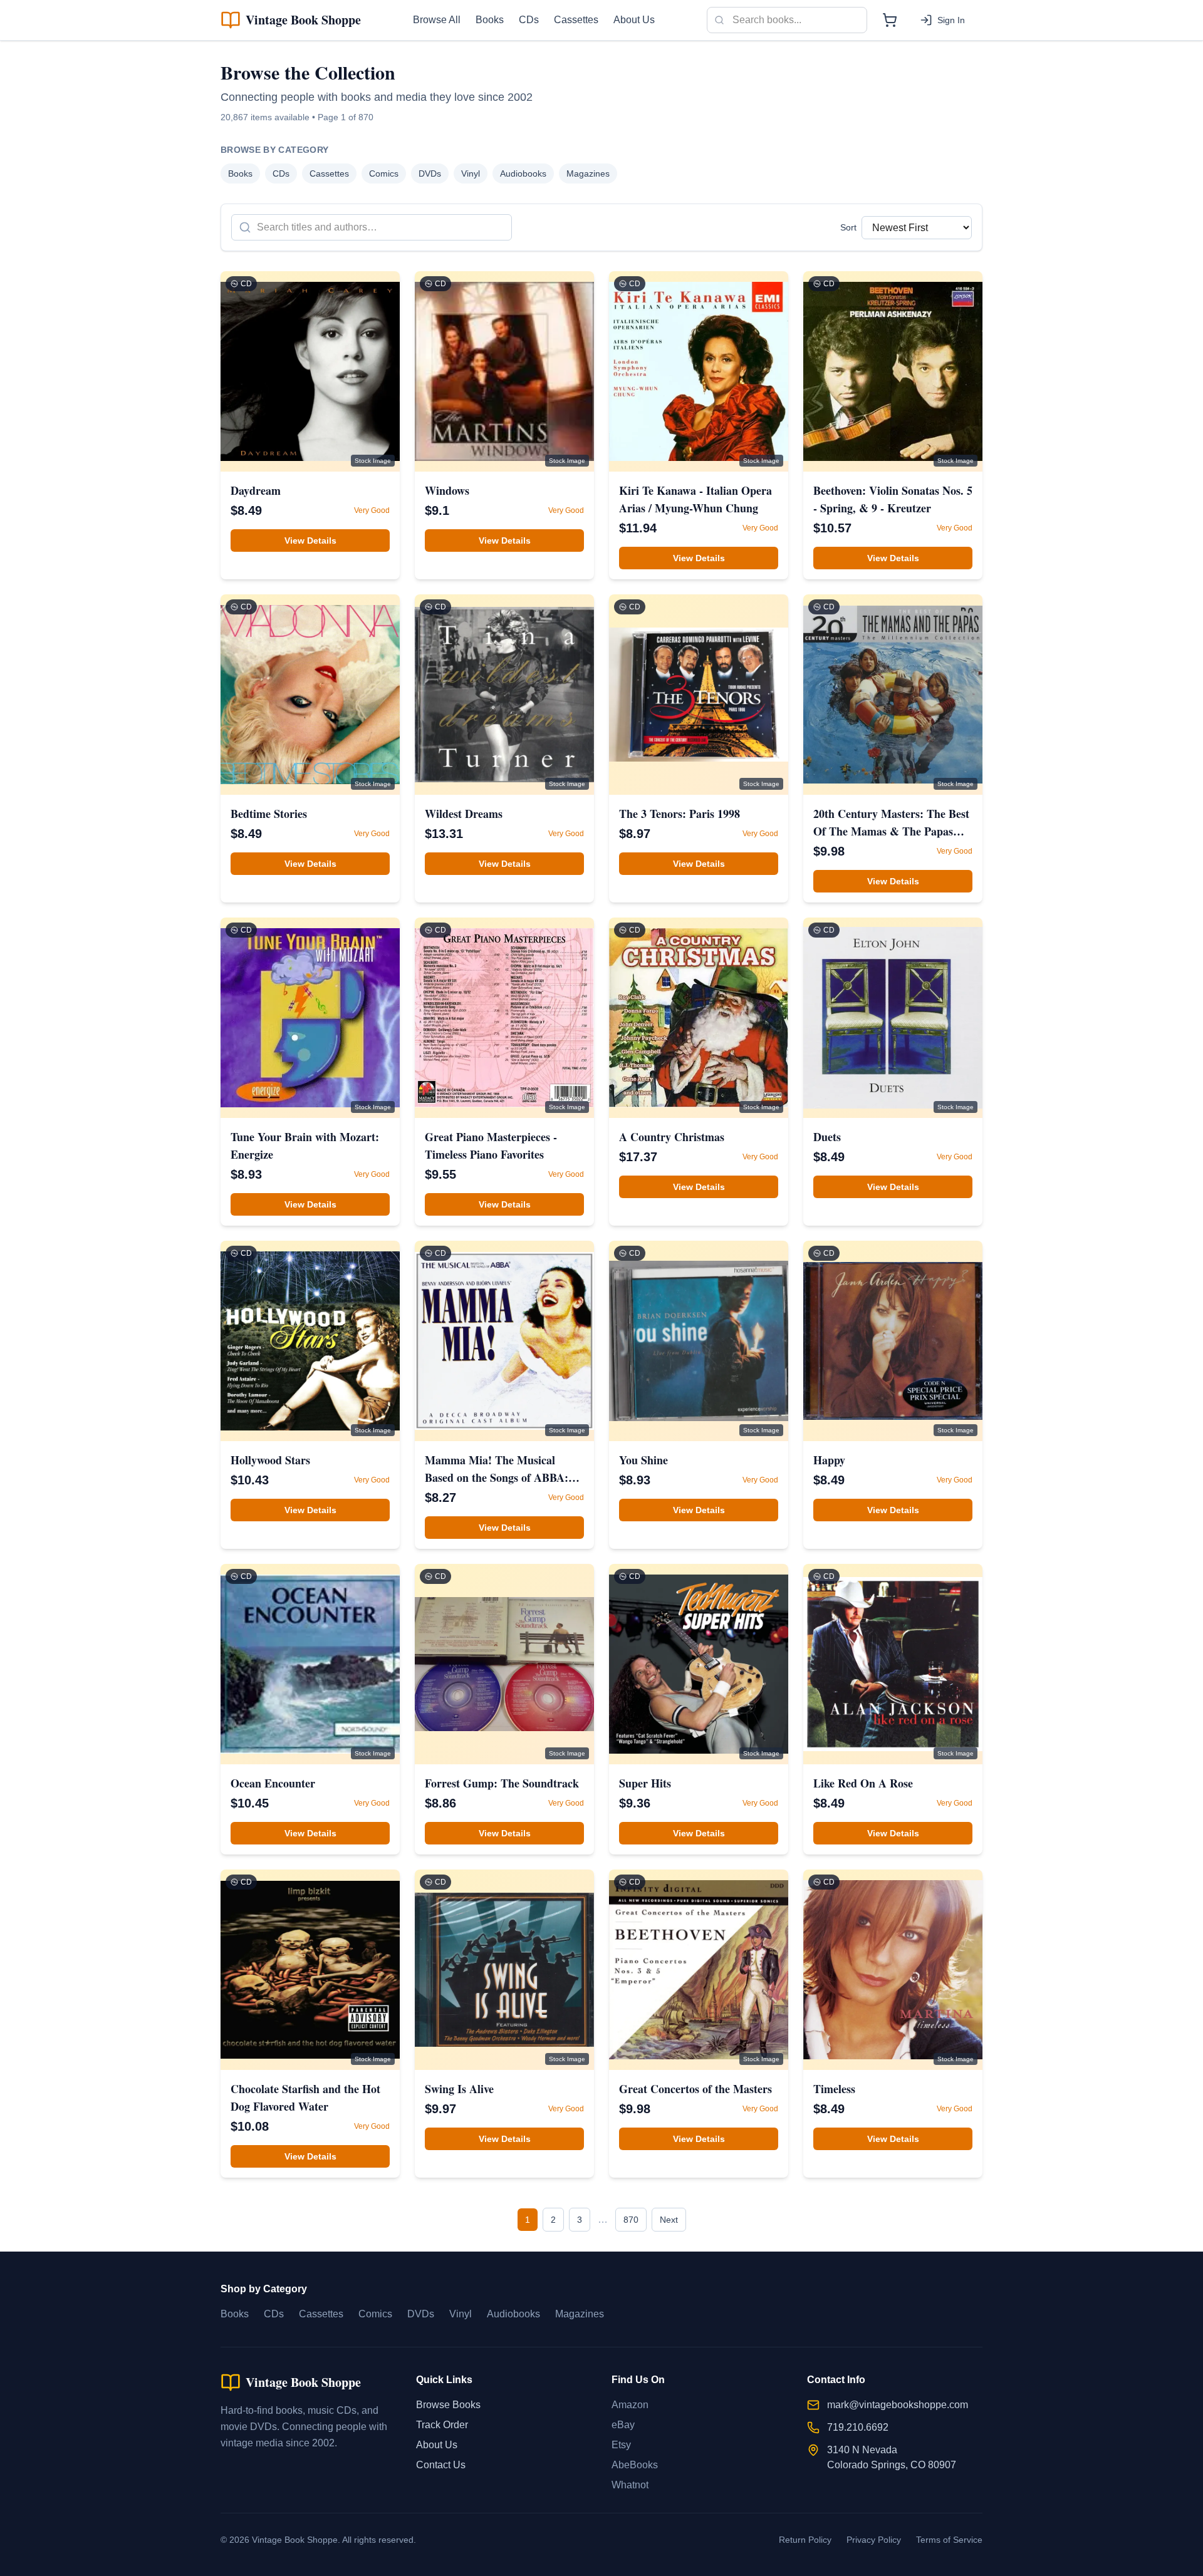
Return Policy (805, 2540)
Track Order (442, 2425)
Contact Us (441, 2465)
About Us (634, 20)
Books (490, 20)
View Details (310, 541)
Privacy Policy (874, 2540)
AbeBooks (635, 2465)
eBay (623, 2425)
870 (631, 2220)
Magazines (588, 173)
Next (669, 2220)
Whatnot (630, 2485)
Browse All (437, 20)
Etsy (621, 2445)
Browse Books (448, 2405)
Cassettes (576, 20)
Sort (848, 227)
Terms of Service (949, 2540)
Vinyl (471, 173)
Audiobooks (523, 173)
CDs (529, 20)
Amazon (630, 2405)
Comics (384, 173)
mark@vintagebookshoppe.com (898, 2405)
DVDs (430, 173)
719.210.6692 (858, 2427)
